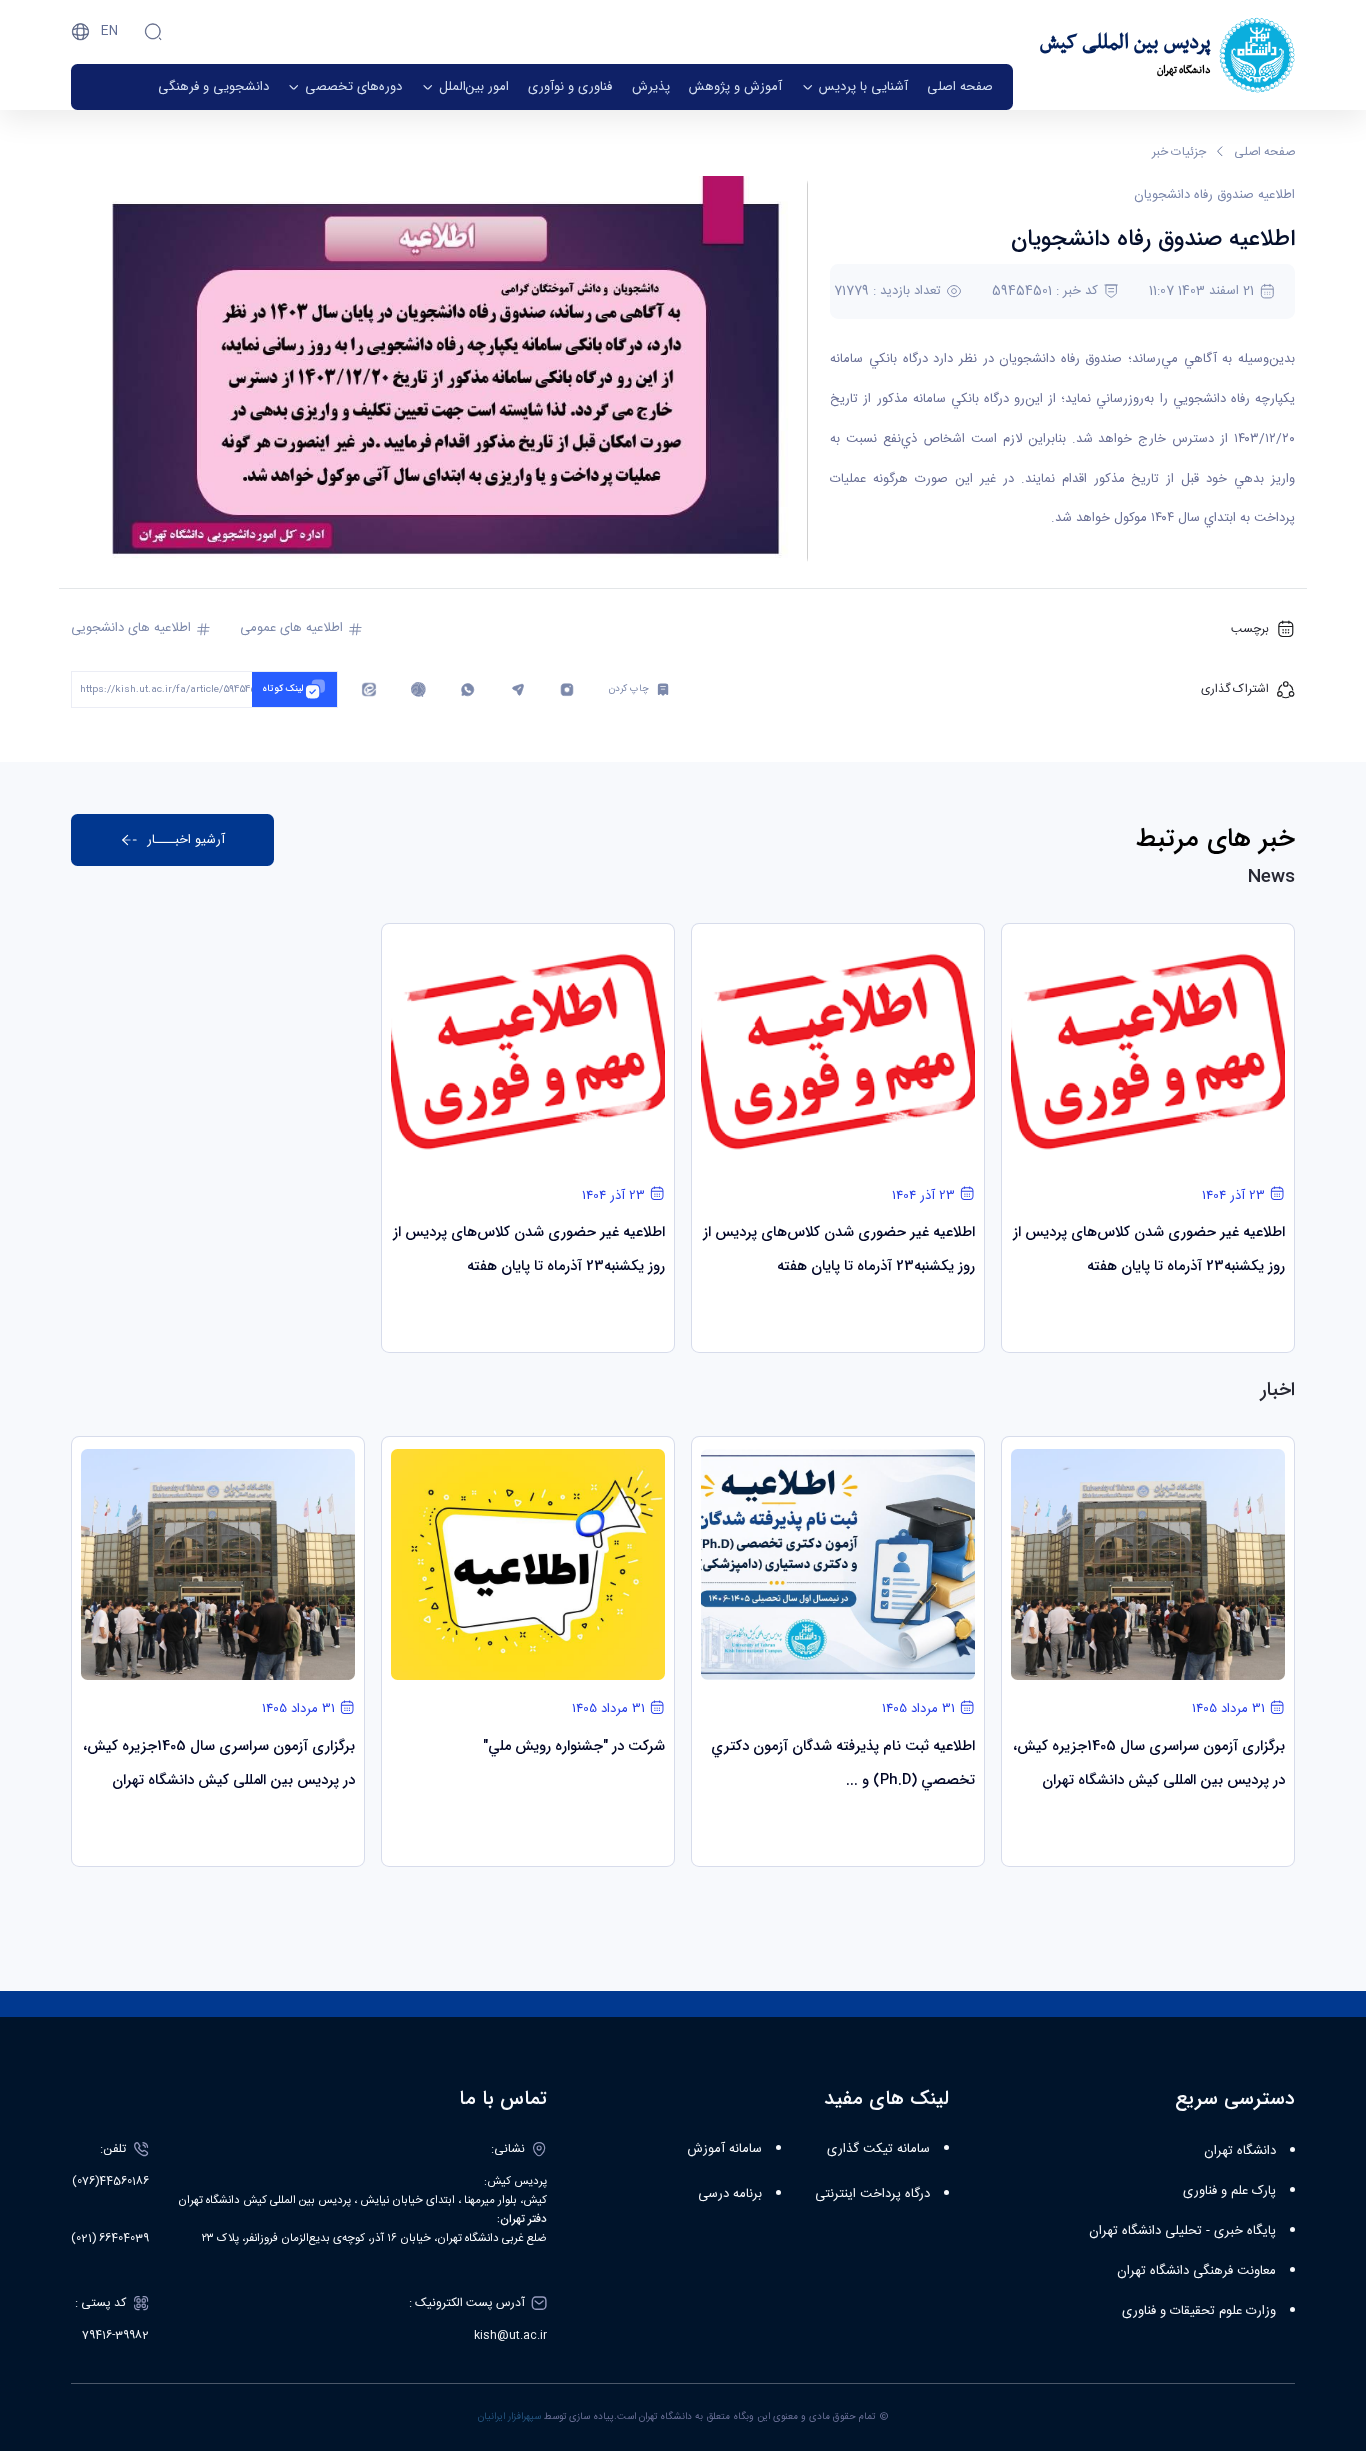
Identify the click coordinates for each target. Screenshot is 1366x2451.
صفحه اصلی (1264, 152)
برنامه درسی (730, 2194)
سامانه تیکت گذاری (878, 2149)
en (109, 31)
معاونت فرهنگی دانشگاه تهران (1196, 2271)
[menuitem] (960, 87)
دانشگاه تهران (1240, 2151)
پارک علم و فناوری (1229, 2191)
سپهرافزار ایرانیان (509, 2417)
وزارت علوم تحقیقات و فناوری (1199, 2311)
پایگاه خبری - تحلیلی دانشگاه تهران (1182, 2231)
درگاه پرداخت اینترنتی (872, 2194)
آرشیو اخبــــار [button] (186, 839)
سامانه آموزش (724, 2149)
